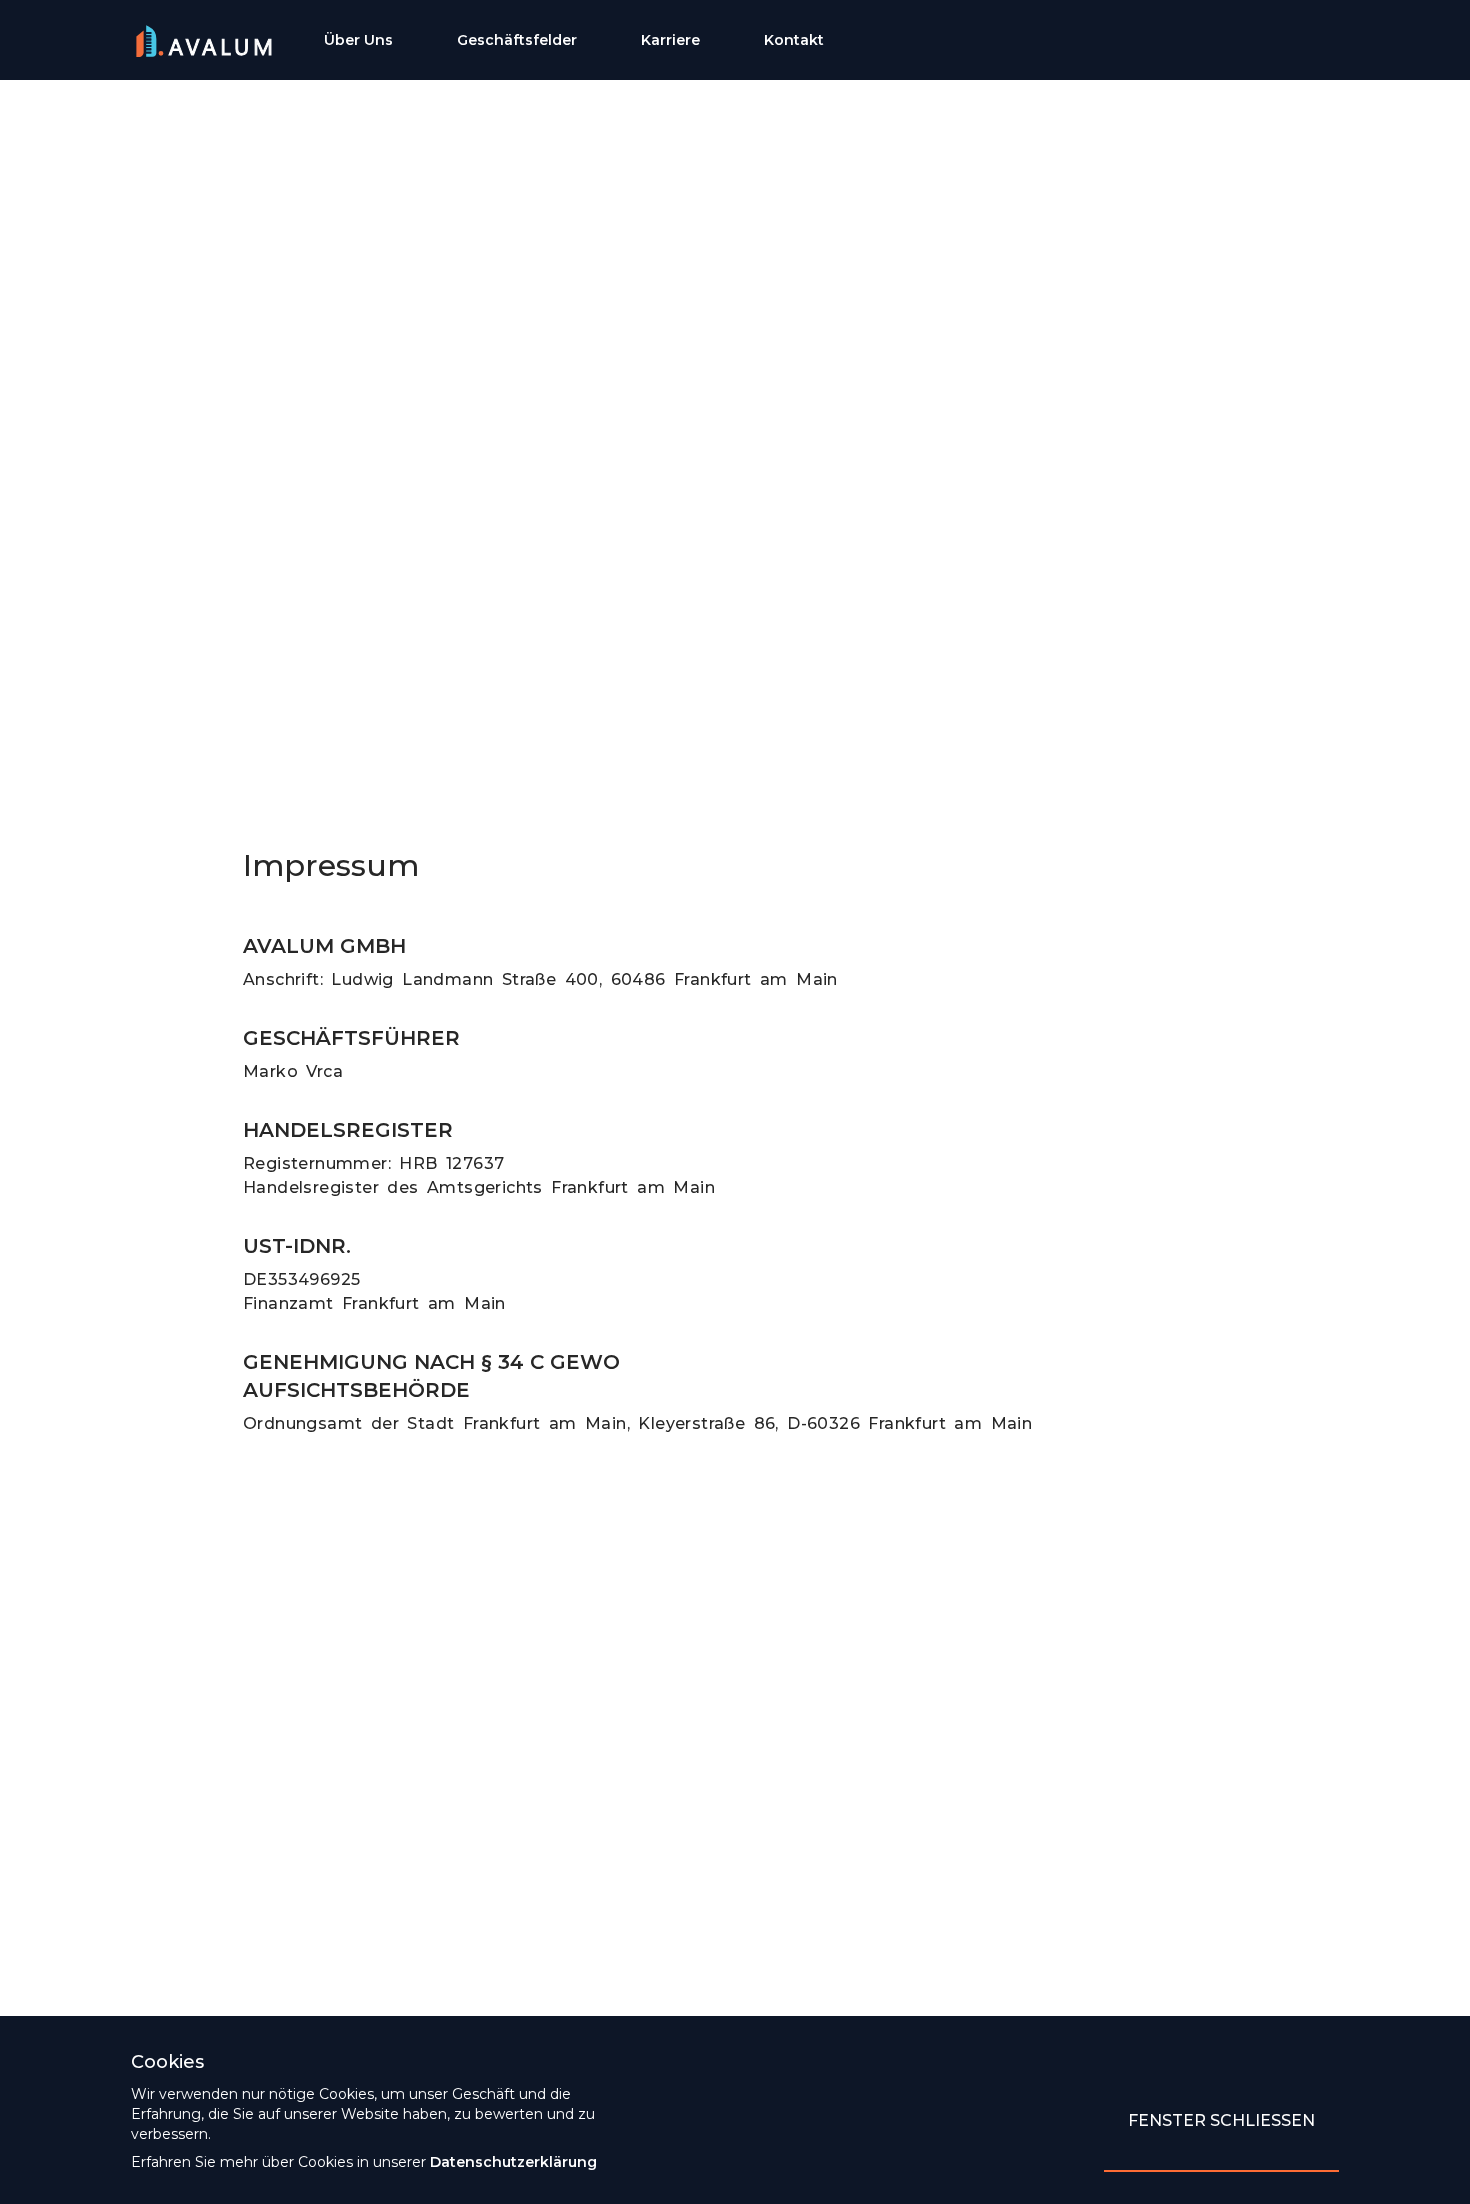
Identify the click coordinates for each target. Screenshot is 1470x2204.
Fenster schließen (1221, 2120)
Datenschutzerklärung (513, 2162)
